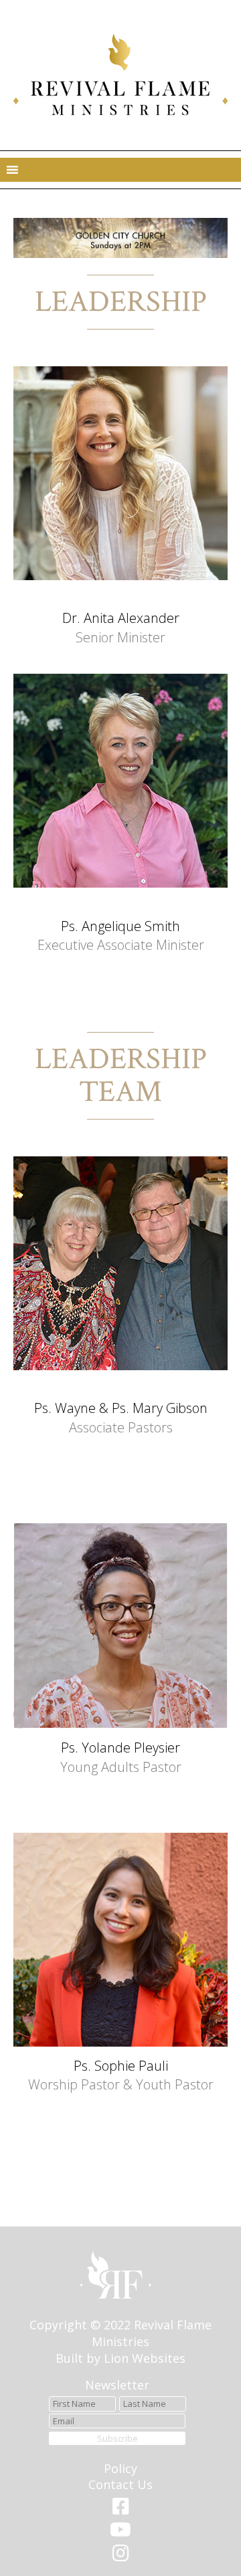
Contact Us (120, 2484)
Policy (120, 2468)
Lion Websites (145, 2358)
